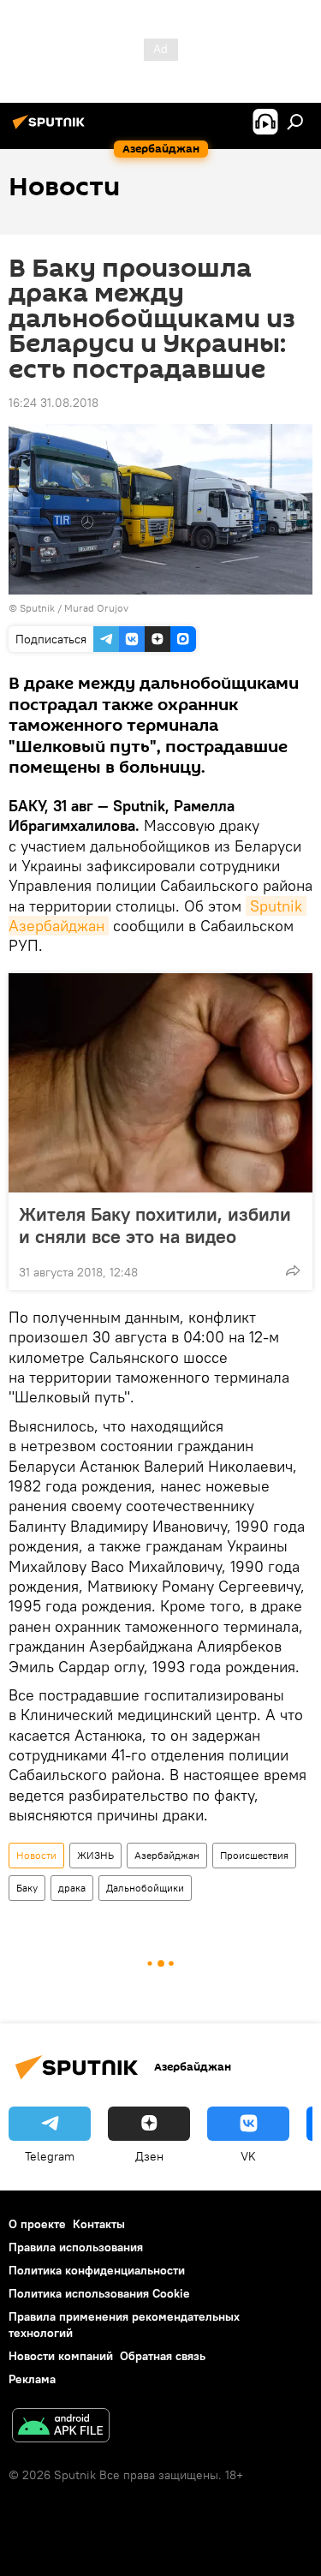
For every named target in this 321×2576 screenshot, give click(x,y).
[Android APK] (61, 2427)
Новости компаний (61, 2356)
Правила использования (76, 2247)
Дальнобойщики (145, 1888)
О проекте (37, 2224)
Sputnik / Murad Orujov (74, 608)
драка (72, 1888)
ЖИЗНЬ (95, 1855)
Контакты (99, 2224)
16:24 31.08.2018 (53, 403)
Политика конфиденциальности (97, 2270)
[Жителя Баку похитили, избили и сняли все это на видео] (160, 1083)
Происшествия (254, 1855)
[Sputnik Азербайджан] (51, 129)
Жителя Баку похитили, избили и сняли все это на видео (155, 1225)
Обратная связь (163, 2356)
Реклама (32, 2379)
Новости (36, 1855)
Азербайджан (167, 1855)
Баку (27, 1888)
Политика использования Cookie (99, 2293)
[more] (293, 1270)
